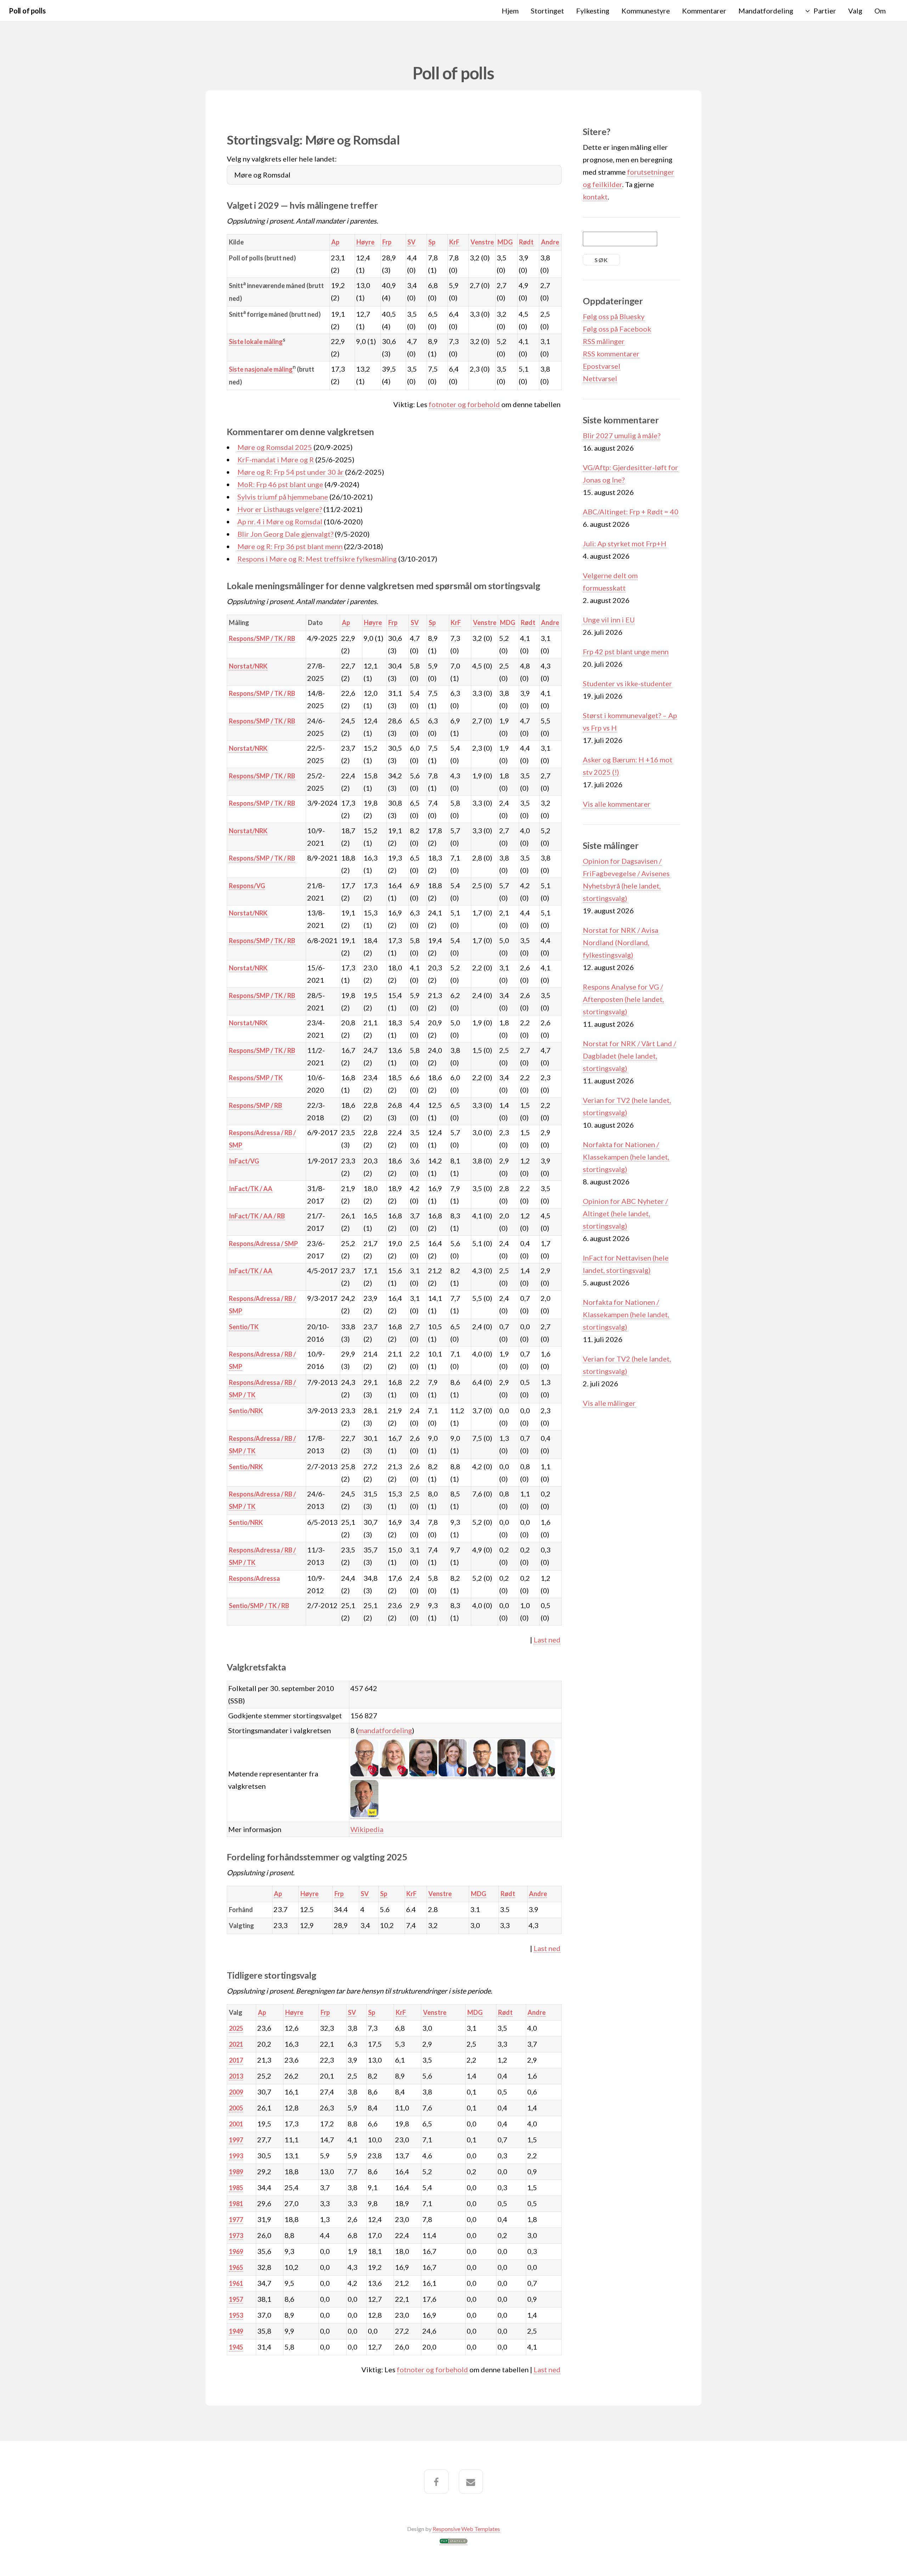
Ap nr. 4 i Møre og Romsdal (280, 522)
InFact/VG (244, 1161)
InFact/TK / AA (251, 1189)
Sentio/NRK (246, 1411)
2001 (236, 2124)
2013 (236, 2076)
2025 (236, 2028)
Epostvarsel (602, 366)
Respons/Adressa (254, 1578)
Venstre (482, 242)
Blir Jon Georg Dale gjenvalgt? (285, 534)
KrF (454, 242)
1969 (236, 2251)
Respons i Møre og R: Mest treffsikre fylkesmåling (317, 559)
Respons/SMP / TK (256, 1078)
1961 (236, 2283)
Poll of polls (27, 11)
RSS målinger (604, 341)
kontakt (595, 197)
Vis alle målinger (609, 1403)
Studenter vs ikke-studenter (627, 683)
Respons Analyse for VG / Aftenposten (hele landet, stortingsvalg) (623, 999)
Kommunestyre (646, 11)
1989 (236, 2172)
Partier (825, 11)
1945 (236, 2347)
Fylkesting (593, 11)
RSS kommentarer (611, 354)
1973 (236, 2236)
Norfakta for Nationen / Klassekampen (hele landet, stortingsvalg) (626, 1157)
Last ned (547, 1640)
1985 (236, 2188)
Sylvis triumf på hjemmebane (283, 497)
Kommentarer (704, 11)
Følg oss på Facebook (617, 329)
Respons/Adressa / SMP (263, 1244)
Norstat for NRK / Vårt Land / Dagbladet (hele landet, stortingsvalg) (629, 1056)
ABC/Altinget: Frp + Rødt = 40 (631, 512)
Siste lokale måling (256, 342)
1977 (236, 2220)
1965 (236, 2267)
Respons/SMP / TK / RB (262, 638)
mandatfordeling (385, 1730)
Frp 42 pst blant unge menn (626, 652)
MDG (505, 242)
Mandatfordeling (766, 11)
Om (880, 11)
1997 (236, 2140)
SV (412, 242)
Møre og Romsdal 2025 (275, 447)
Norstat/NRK (248, 666)
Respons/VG (247, 886)
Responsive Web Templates (466, 2529)
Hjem (510, 11)
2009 (236, 2092)
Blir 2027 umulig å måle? (622, 435)
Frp (387, 242)
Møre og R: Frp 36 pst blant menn (290, 546)
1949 (236, 2331)
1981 (236, 2204)
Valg (855, 11)
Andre (550, 242)
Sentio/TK (244, 1327)
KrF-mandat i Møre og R (276, 460)
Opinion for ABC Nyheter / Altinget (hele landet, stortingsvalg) (625, 1213)
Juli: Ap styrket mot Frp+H (625, 543)
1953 (236, 2315)
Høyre (365, 242)
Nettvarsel (600, 378)
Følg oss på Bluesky (614, 316)
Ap (335, 242)
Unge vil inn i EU (609, 620)
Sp (432, 242)
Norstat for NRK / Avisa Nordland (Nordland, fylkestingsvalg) (621, 942)
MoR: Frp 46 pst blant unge (280, 484)
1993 (236, 2156)
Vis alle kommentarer (617, 804)
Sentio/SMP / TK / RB (259, 1606)
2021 (236, 2044)
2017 (236, 2060)
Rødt (526, 242)
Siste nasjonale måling (261, 369)
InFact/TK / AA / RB (257, 1216)
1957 (236, 2299)
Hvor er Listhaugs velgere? (280, 509)
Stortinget (547, 11)
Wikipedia (367, 1829)
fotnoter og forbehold (464, 404)
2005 (236, 2108)
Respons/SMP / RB (255, 1105)
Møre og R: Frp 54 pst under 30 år (291, 472)
